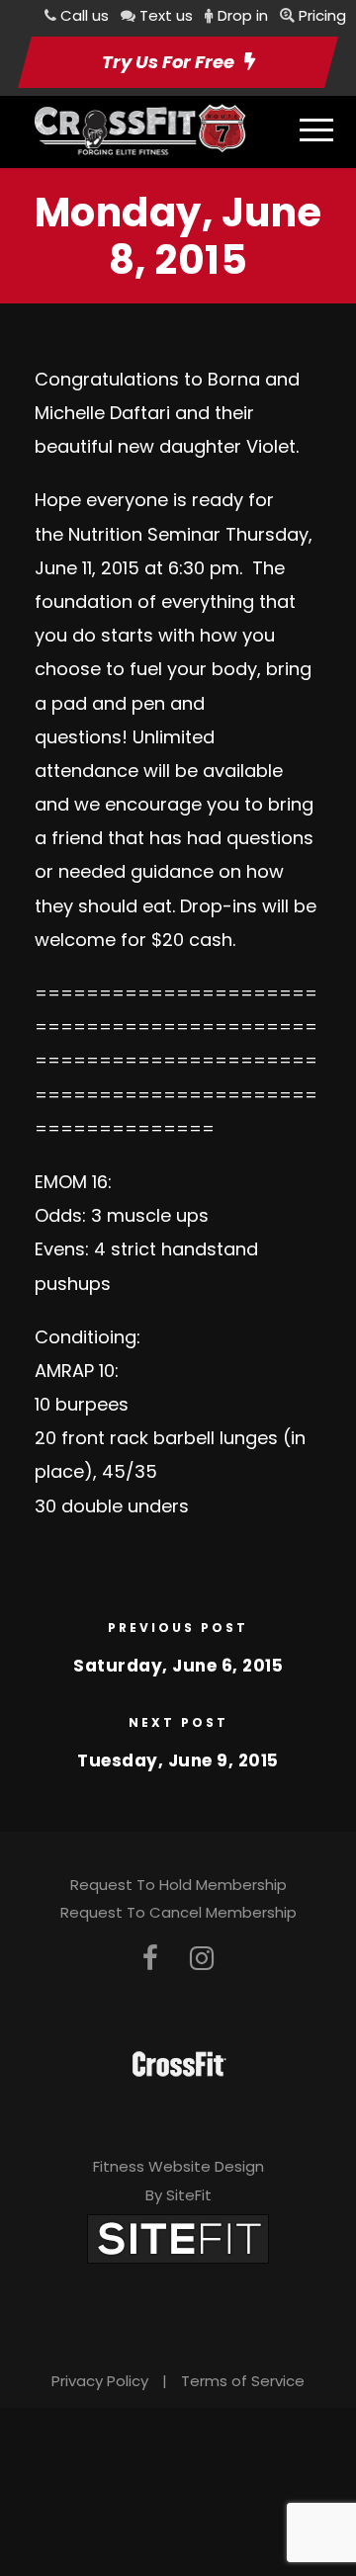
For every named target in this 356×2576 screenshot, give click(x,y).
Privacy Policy (100, 2381)
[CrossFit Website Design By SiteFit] (178, 2237)
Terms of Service (243, 2381)
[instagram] (202, 1959)
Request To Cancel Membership (178, 1912)
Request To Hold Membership (178, 1885)
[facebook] (150, 1959)
